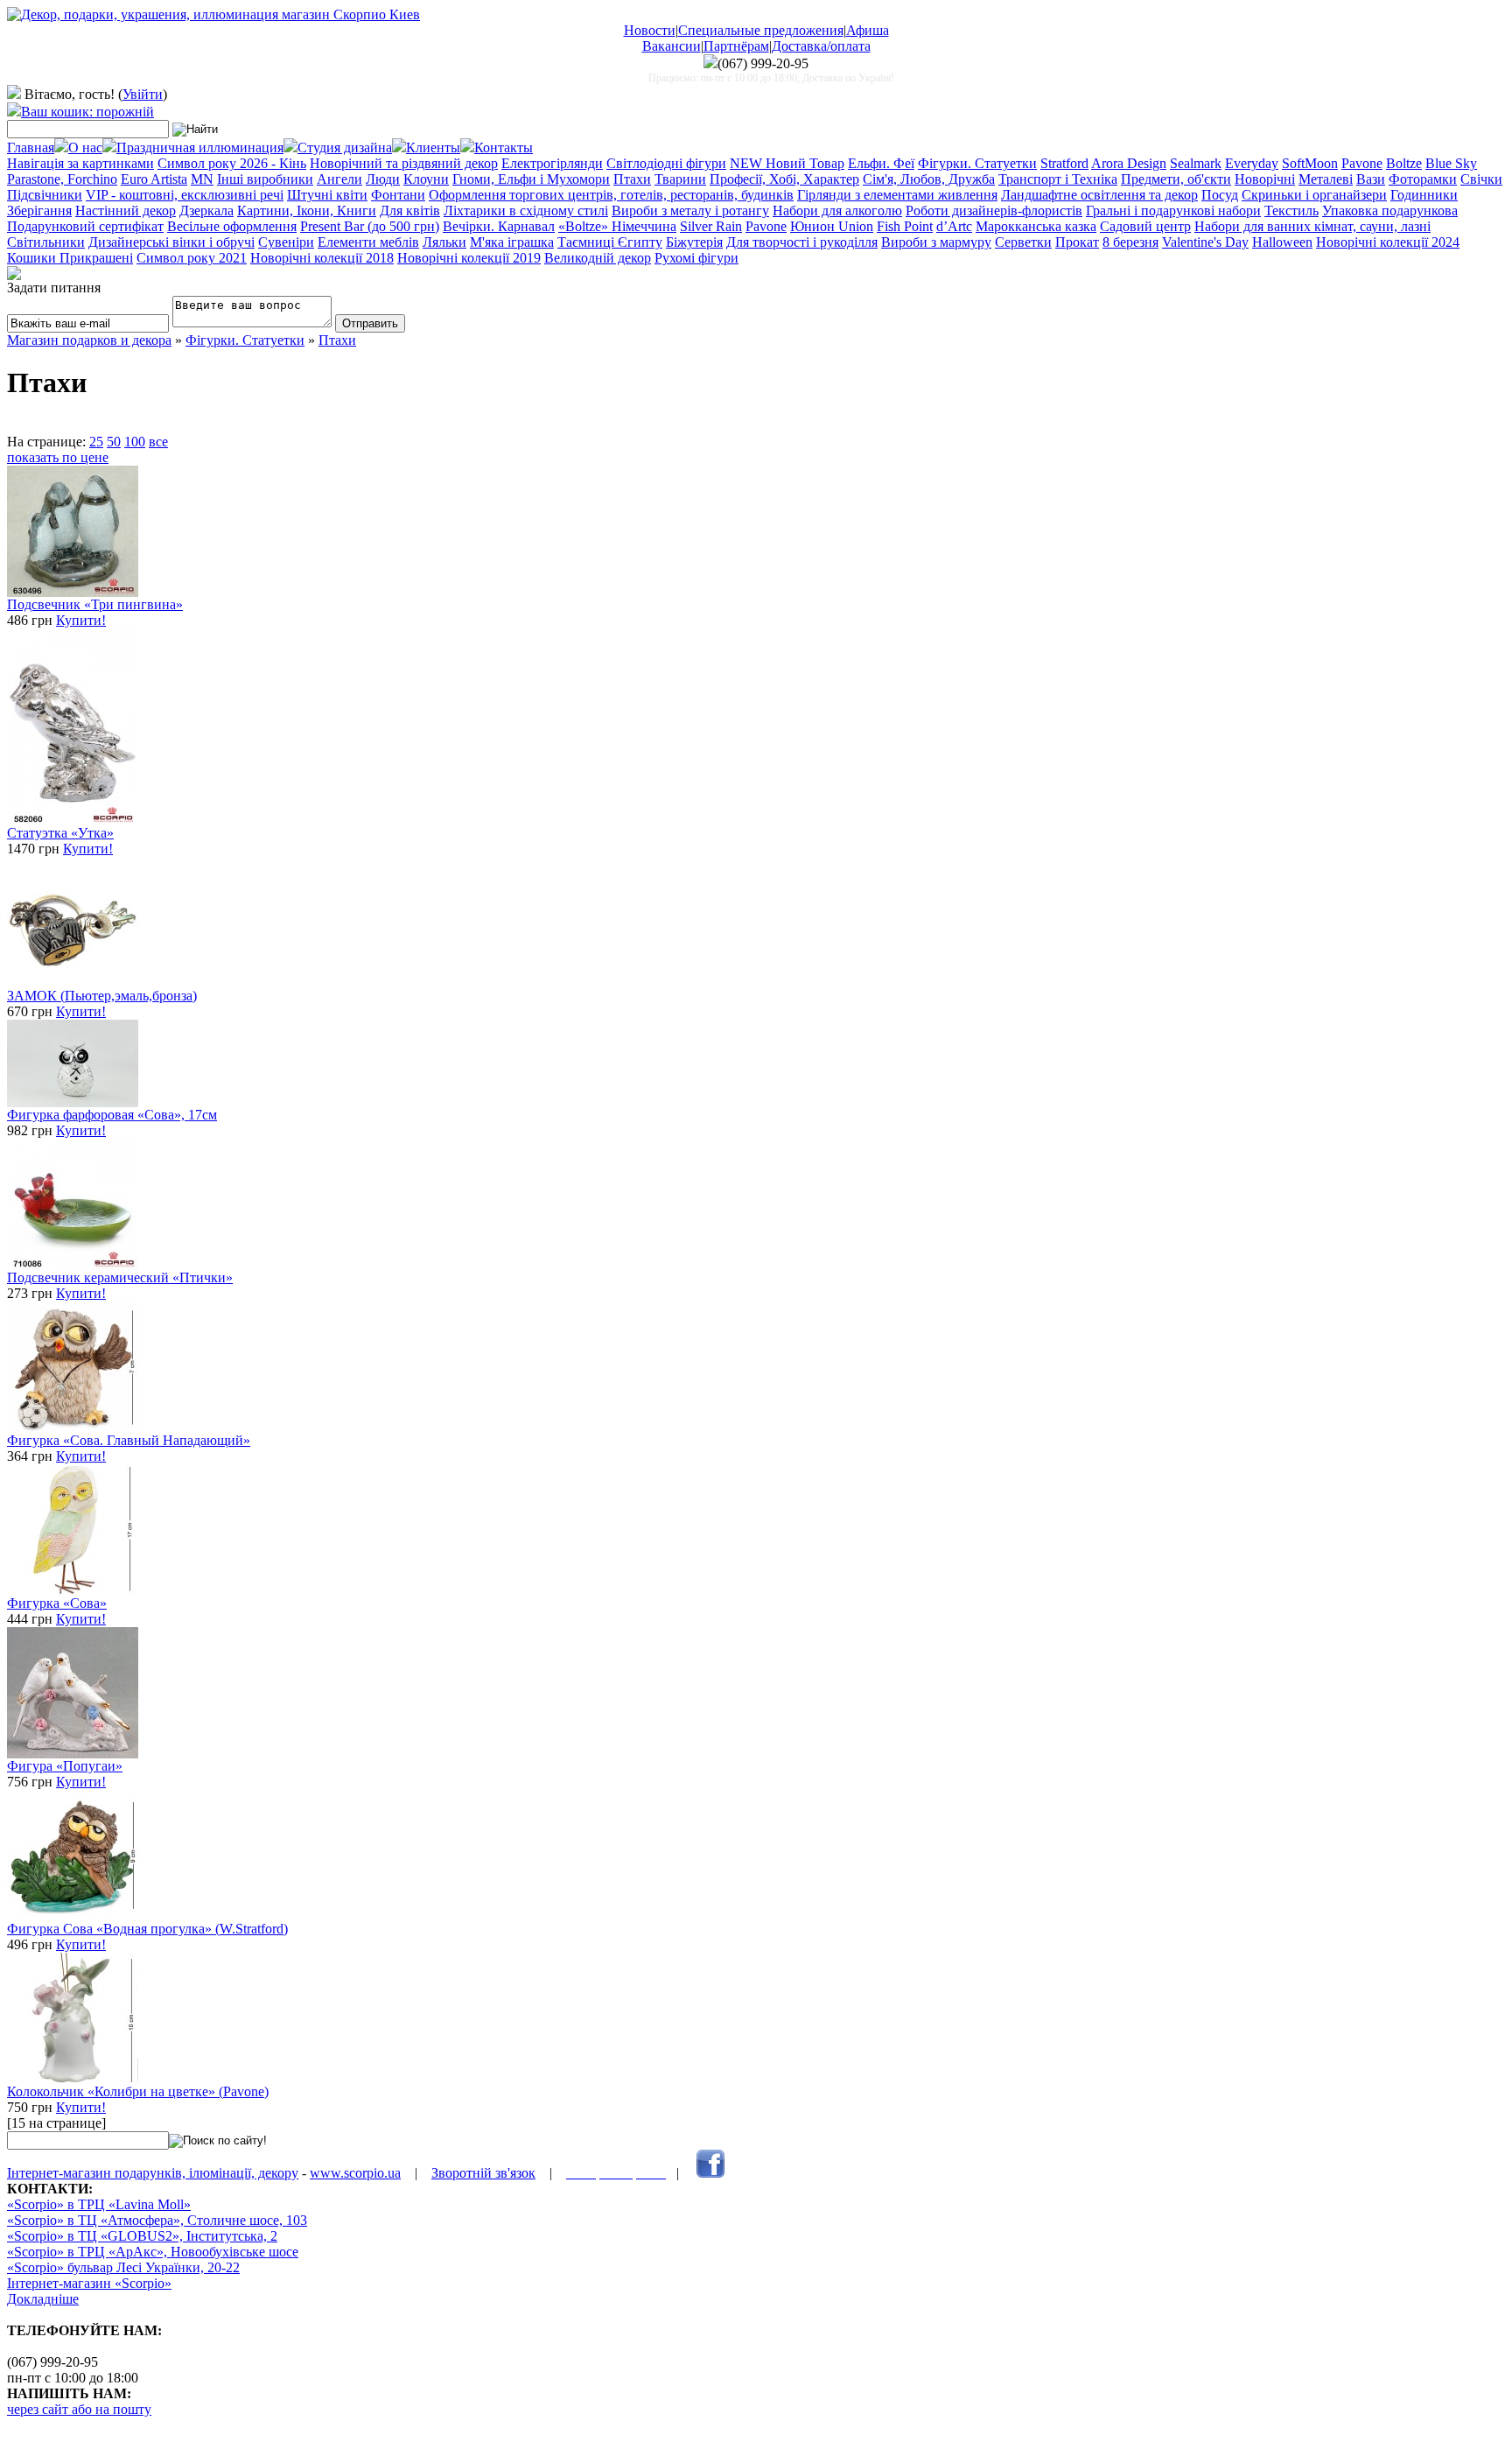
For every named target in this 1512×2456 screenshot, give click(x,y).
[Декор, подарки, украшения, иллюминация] (213, 14)
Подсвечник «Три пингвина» (95, 604)
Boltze (1404, 163)
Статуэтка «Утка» (60, 833)
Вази (1371, 179)
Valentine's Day (1205, 242)
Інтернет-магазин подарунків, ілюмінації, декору (153, 2173)
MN (202, 179)
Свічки (1481, 179)
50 (114, 442)
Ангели (339, 179)
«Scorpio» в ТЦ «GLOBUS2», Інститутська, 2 (142, 2236)
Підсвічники (45, 195)
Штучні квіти (327, 195)
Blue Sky (1451, 163)
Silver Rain (711, 226)
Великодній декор (598, 258)
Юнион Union (832, 226)
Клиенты (433, 147)
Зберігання (39, 211)
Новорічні (1265, 179)
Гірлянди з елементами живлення (897, 195)
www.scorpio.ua (355, 2173)
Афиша (868, 30)
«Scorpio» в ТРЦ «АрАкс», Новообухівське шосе (153, 2252)
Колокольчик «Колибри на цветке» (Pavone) (138, 2091)
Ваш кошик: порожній (87, 112)
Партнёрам (736, 46)
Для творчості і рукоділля (802, 242)
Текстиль (1291, 211)
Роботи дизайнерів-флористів (994, 211)
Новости (650, 30)
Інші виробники (265, 179)
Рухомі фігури (696, 258)
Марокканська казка (1036, 226)
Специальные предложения (761, 30)
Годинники (1424, 195)
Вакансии (672, 46)
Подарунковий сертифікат (85, 226)
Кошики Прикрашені (70, 258)
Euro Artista (154, 179)
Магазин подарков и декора (89, 340)
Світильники (46, 242)
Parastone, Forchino (62, 179)
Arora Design (1129, 163)
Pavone (1362, 163)
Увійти (143, 94)
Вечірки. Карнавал (499, 226)
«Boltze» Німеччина (617, 226)
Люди (383, 179)
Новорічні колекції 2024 (1388, 242)
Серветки (1023, 242)
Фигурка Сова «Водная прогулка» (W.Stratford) (147, 1929)
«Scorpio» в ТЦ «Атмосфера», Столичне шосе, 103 (157, 2220)
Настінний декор (126, 211)
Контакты (504, 147)
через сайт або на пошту (79, 2409)
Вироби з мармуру (936, 242)
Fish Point (905, 226)
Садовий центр (1145, 226)
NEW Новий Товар (787, 163)
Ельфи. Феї (881, 163)
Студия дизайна (345, 147)
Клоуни (426, 179)
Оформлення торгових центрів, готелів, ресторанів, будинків (611, 195)
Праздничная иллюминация (200, 147)
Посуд (1220, 195)
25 (96, 442)
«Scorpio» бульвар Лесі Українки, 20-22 (123, 2267)
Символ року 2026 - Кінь (232, 163)
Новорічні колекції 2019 (469, 258)
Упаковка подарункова (1390, 211)
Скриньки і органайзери (1314, 195)
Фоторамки (1423, 179)
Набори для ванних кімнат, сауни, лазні (1312, 226)
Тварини (680, 179)
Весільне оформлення (232, 226)
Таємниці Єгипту (610, 242)
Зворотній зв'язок (483, 2173)
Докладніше (43, 2299)
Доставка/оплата (821, 46)
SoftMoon (1310, 163)
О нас (85, 147)
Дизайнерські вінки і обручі (171, 242)
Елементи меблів (368, 242)
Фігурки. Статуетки (977, 163)
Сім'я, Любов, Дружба (929, 179)
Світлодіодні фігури (666, 163)
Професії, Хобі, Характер (784, 179)
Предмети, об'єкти (1176, 179)
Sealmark (1196, 163)
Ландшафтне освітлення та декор (1099, 195)
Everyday (1252, 163)
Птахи (632, 179)
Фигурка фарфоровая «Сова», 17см (112, 1115)
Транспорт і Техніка (1058, 179)
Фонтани (398, 195)
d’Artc (954, 226)
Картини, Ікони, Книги (307, 211)
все (158, 442)
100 (135, 442)
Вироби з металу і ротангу (690, 211)
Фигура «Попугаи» (65, 1766)
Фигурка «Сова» (57, 1603)
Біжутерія (694, 242)
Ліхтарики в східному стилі (526, 211)
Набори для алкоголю (837, 211)
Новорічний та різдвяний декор (404, 163)
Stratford (1064, 163)
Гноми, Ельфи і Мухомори (531, 179)
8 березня (1130, 242)
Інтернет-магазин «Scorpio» (89, 2283)
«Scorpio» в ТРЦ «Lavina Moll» (99, 2204)
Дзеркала (206, 211)
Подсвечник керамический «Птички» (120, 1277)
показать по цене (58, 457)
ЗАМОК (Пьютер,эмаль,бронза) (102, 996)
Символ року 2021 (192, 258)
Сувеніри (286, 242)
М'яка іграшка (512, 242)
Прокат (1077, 242)
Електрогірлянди (552, 163)
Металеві (1326, 179)
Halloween (1282, 242)
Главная (31, 147)
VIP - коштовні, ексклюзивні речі (185, 195)
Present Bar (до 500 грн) (370, 226)
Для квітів (410, 211)
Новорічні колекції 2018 (322, 258)
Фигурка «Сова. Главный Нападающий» (129, 1440)
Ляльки (444, 242)
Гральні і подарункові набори (1173, 211)
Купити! (81, 620)
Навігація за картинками (80, 163)
